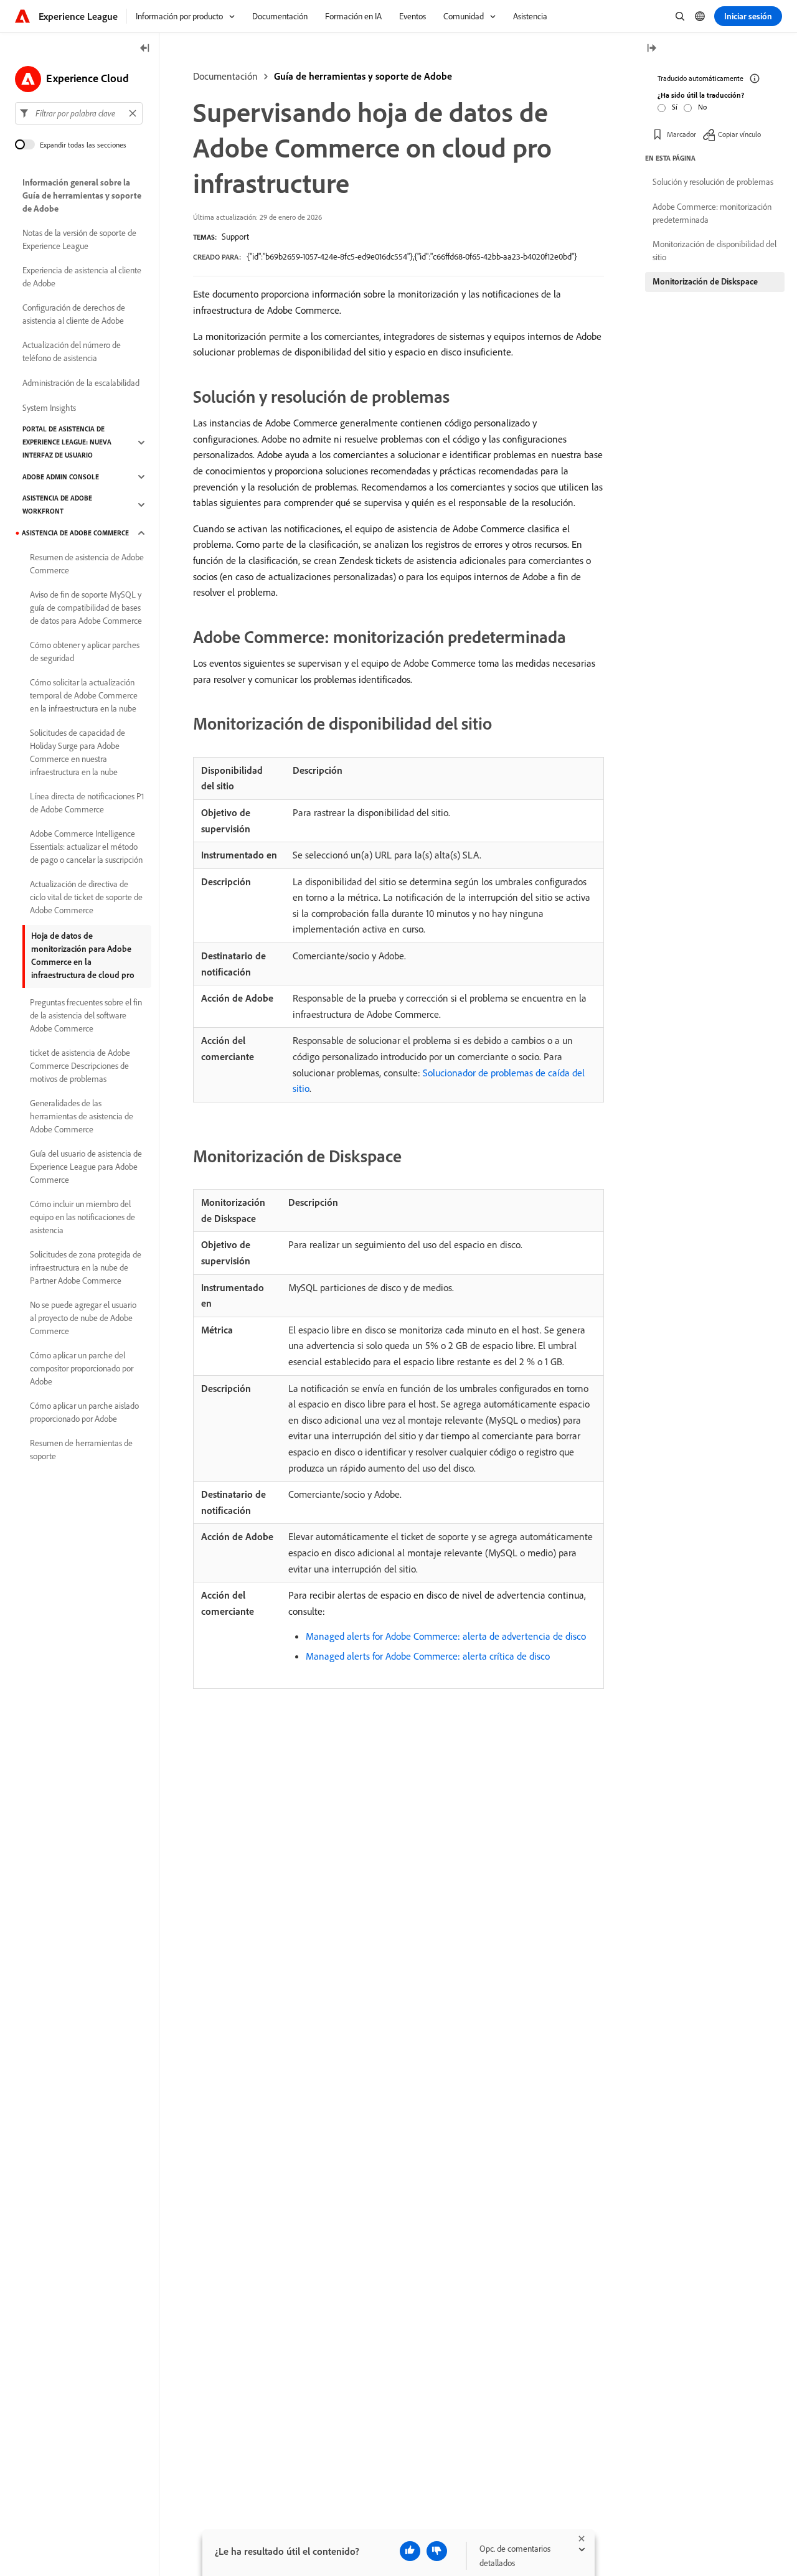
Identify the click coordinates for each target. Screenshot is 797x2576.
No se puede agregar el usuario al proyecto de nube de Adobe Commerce (83, 1318)
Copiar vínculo (739, 134)
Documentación (225, 76)
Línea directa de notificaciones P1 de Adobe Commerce (87, 803)
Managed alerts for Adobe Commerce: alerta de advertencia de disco (446, 1636)
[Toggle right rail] (651, 49)
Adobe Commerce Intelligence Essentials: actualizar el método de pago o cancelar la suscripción (86, 847)
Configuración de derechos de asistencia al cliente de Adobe (74, 314)
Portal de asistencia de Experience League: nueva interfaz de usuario (67, 442)
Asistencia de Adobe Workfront (57, 505)
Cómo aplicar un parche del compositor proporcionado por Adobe (82, 1368)
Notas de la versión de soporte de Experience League (79, 239)
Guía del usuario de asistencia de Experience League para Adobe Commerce (86, 1167)
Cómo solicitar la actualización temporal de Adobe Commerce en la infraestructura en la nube (84, 695)
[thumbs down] (437, 2551)
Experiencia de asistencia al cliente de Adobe (82, 277)
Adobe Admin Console (61, 477)
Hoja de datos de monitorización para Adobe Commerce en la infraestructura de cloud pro (83, 955)
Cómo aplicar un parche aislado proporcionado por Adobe (84, 1412)
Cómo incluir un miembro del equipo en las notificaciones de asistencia (83, 1217)
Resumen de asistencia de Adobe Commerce (87, 564)
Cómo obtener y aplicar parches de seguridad (85, 651)
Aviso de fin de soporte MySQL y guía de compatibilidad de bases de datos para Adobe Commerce (86, 608)
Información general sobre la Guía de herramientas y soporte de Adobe (82, 195)
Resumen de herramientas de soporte (81, 1450)
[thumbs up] (410, 2551)
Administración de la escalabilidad (81, 383)
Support (235, 237)
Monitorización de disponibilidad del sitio (714, 251)
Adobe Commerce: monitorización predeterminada (712, 213)
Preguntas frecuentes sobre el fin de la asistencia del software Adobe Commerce (86, 1015)
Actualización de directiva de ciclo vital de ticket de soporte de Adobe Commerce (86, 897)
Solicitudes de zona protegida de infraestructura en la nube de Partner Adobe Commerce (86, 1267)
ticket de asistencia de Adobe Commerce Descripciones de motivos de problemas (80, 1066)
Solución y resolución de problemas (713, 182)
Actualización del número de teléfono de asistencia (72, 351)
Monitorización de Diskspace (705, 281)
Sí (675, 107)
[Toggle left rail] (145, 49)
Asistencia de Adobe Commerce (75, 533)
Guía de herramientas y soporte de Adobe (363, 76)
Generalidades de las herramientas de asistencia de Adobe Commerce (82, 1116)
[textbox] (79, 113)
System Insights (49, 408)
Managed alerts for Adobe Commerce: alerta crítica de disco (428, 1656)
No (702, 107)
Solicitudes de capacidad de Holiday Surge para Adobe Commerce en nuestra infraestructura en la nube (78, 752)
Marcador (681, 134)
